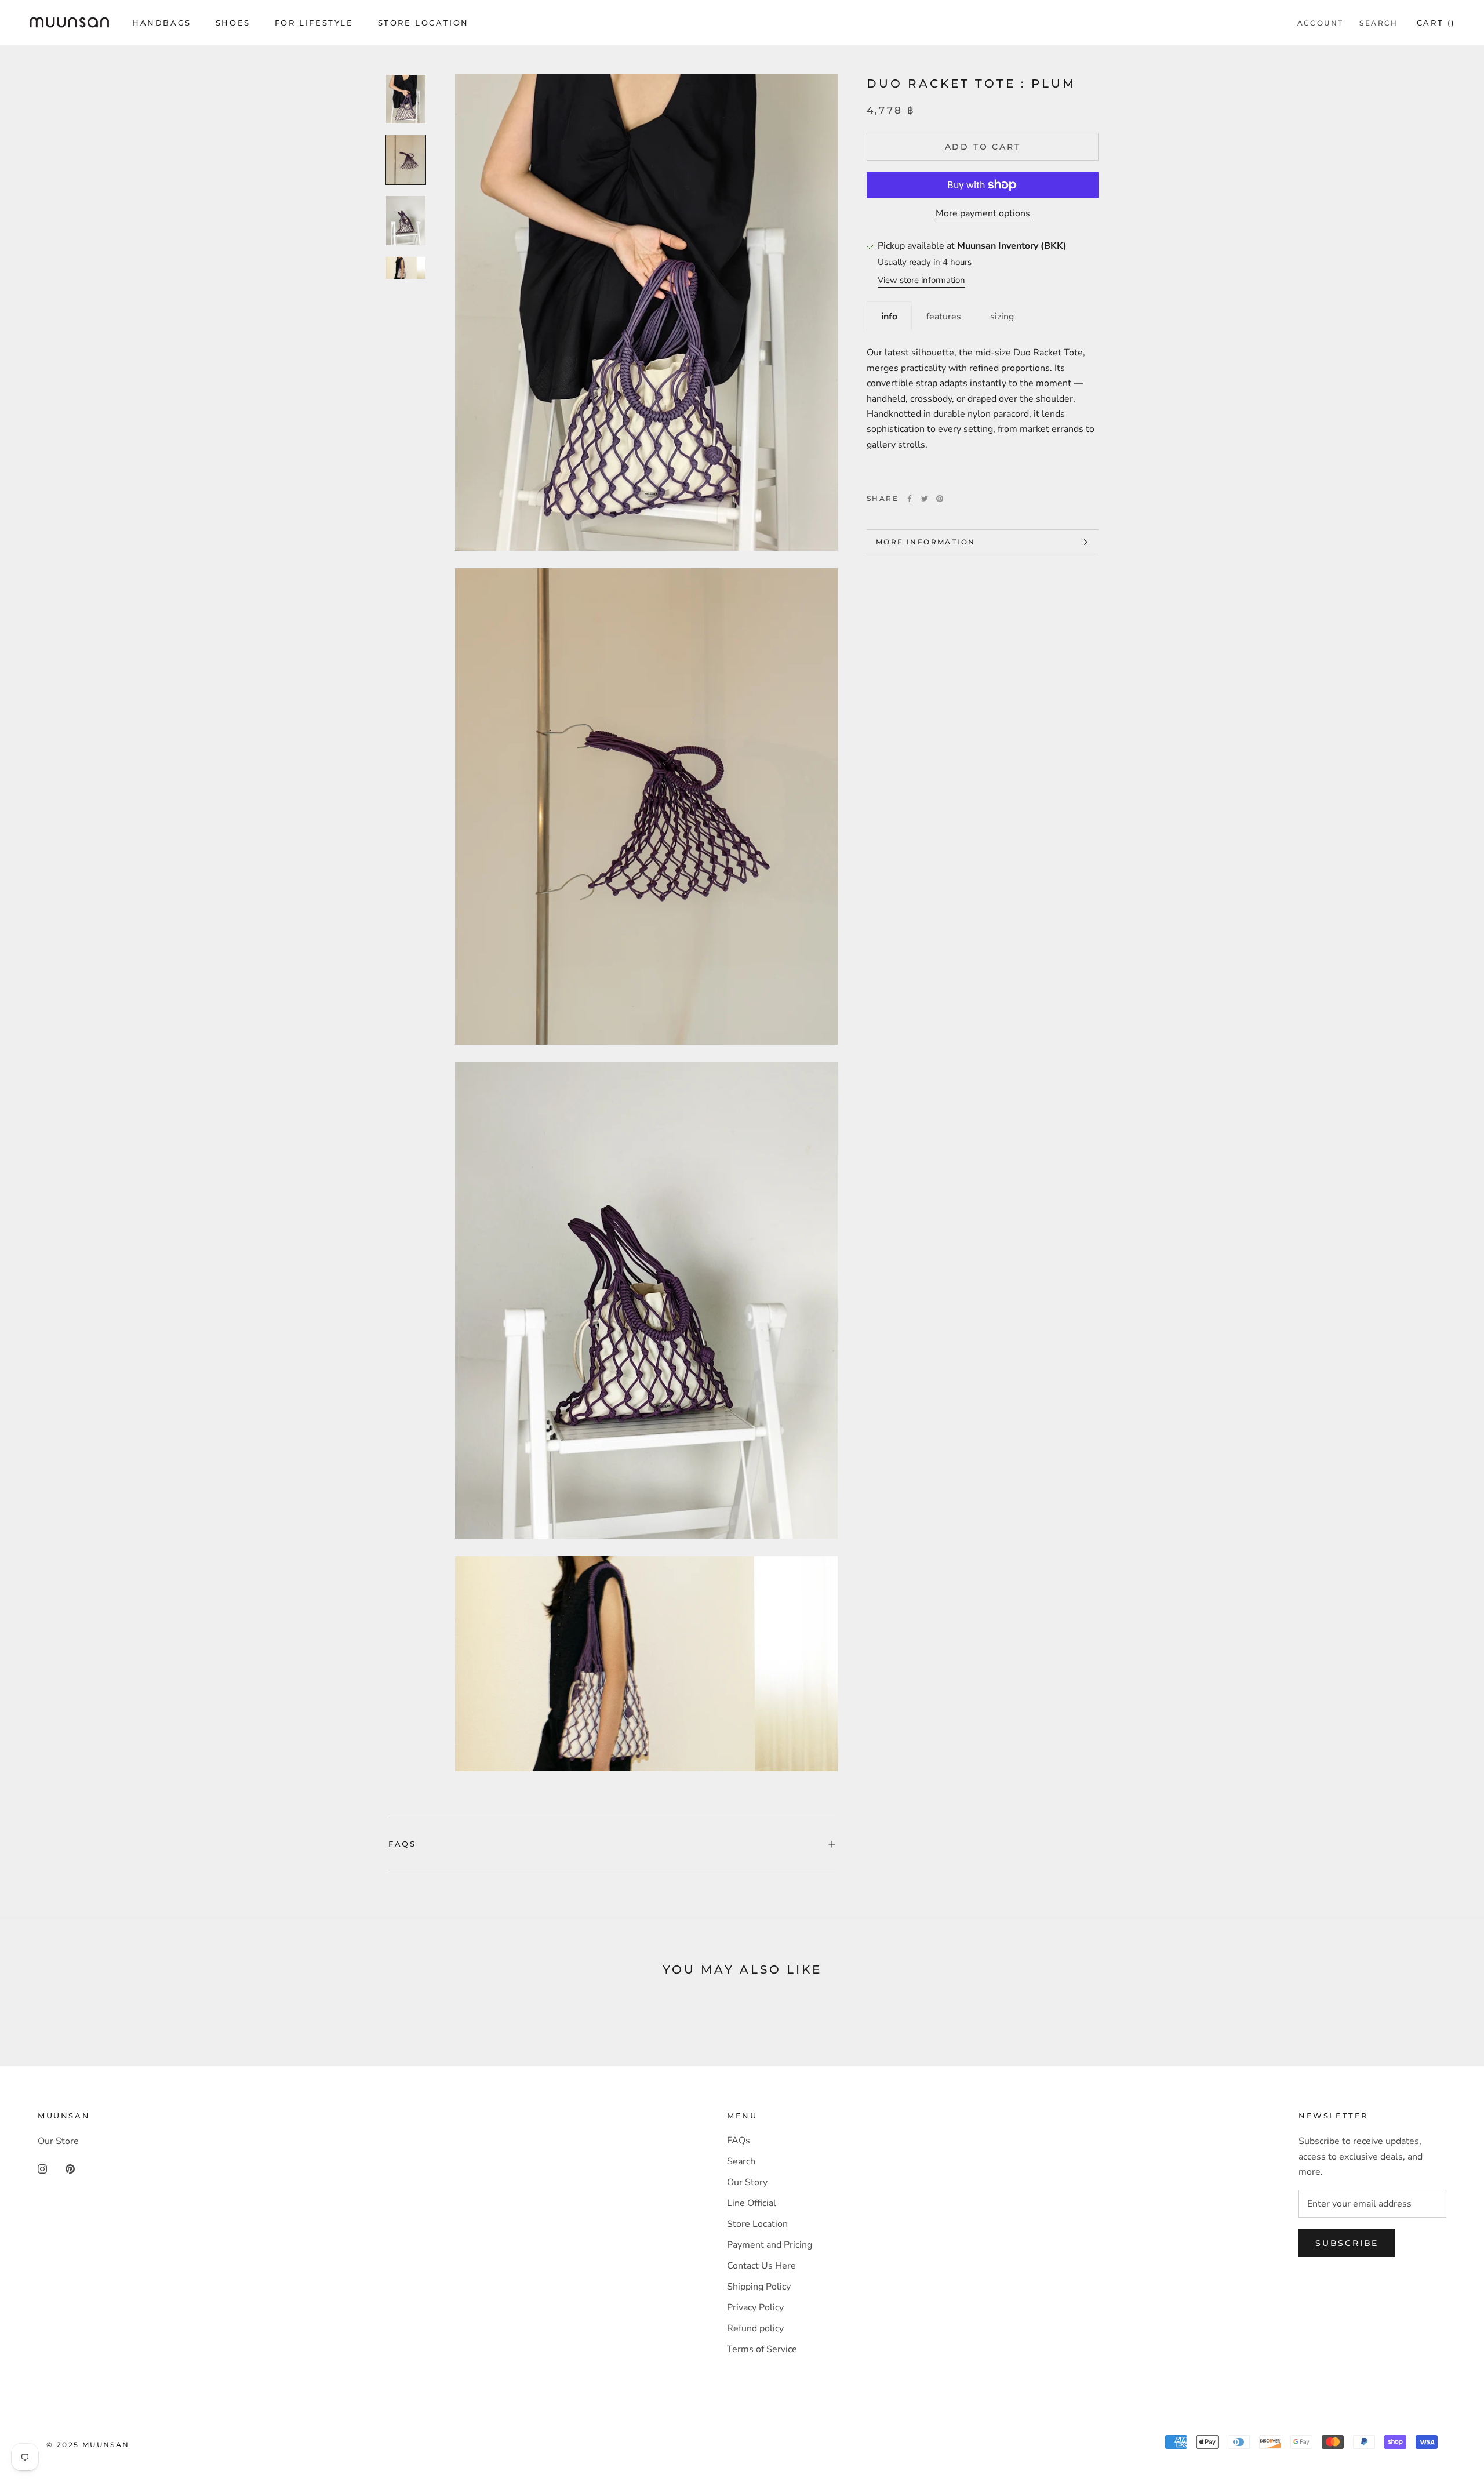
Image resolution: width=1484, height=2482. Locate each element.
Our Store (58, 2141)
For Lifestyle (314, 23)
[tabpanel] (983, 407)
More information (925, 542)
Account (1321, 23)
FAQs (402, 1844)
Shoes (233, 23)
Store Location (423, 23)
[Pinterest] (940, 499)
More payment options (983, 213)
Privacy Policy (755, 2307)
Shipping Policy (759, 2287)
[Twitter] (925, 499)
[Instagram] (42, 2168)
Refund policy (755, 2328)
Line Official (752, 2203)
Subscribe (1347, 2243)
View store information (921, 280)
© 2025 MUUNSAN (88, 2445)
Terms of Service (762, 2349)
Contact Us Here (761, 2266)
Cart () (1436, 23)
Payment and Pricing (770, 2245)
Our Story (747, 2182)
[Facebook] (910, 499)
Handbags (162, 23)
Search (1378, 23)
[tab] (889, 316)
